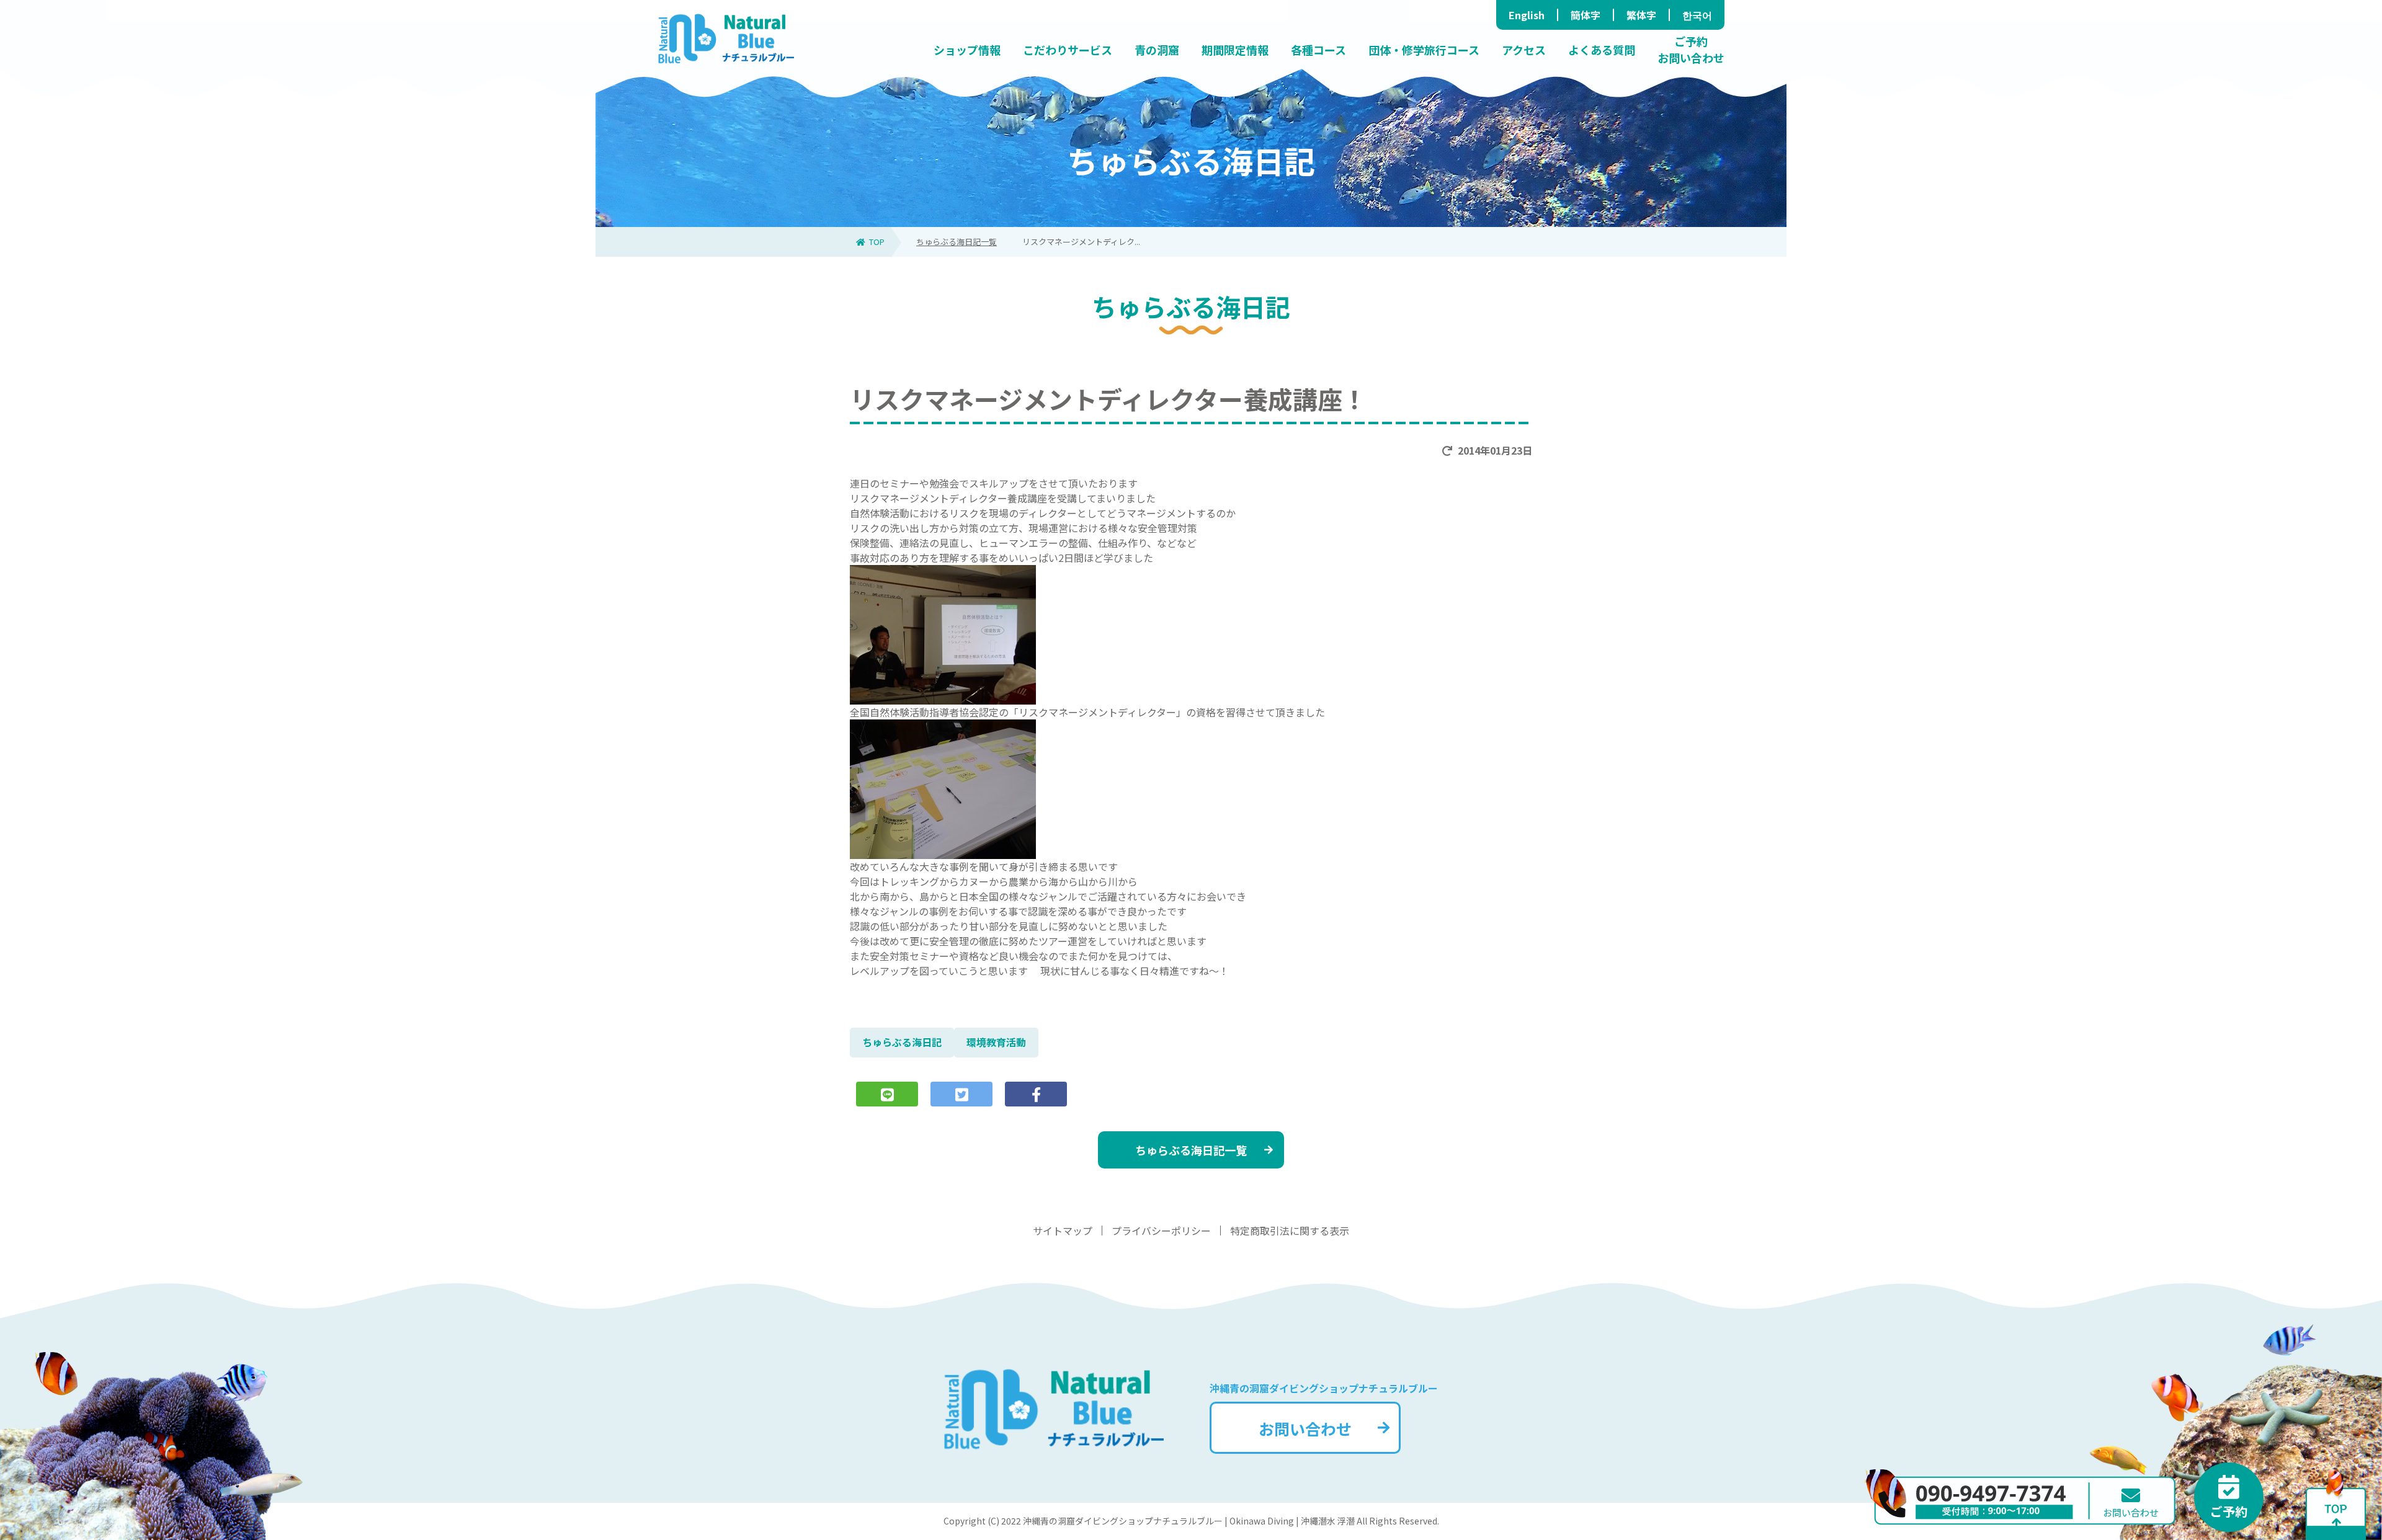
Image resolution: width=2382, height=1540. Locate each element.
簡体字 (1586, 15)
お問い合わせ (1305, 1428)
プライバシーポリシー (1161, 1231)
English (1527, 15)
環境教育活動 (996, 1042)
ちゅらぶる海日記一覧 (957, 242)
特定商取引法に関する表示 (1290, 1231)
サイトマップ (1063, 1231)
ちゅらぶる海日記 (902, 1042)
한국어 (1697, 15)
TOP (877, 242)
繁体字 (1641, 15)
